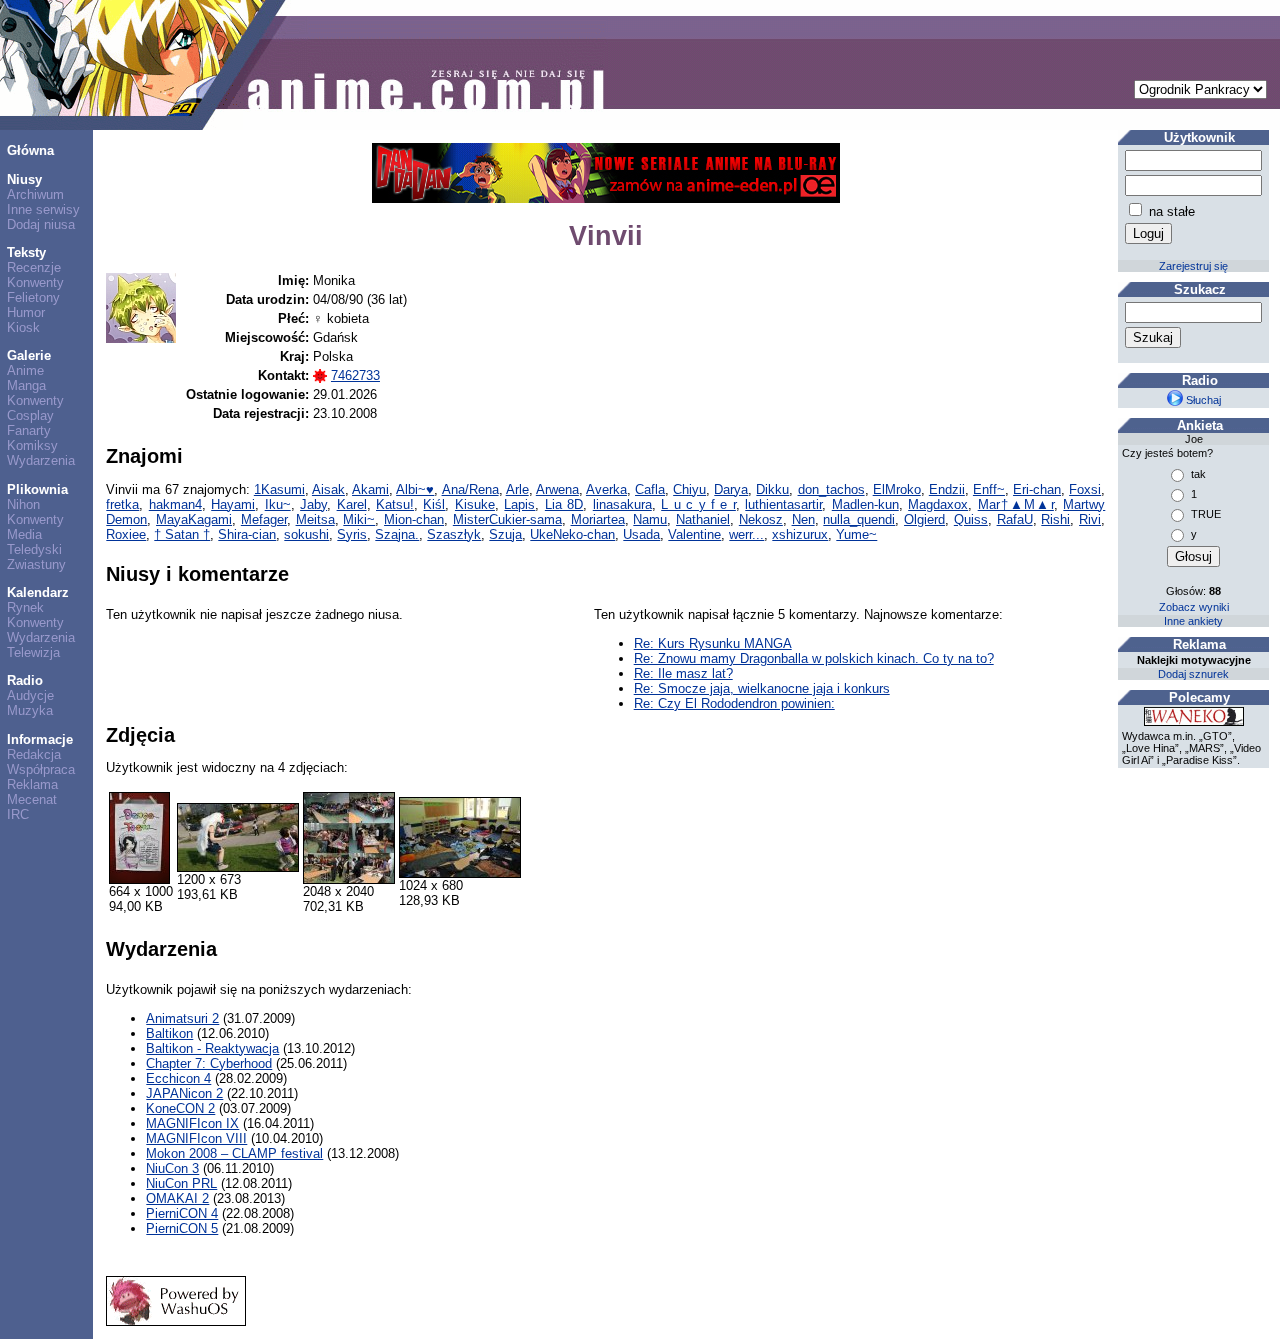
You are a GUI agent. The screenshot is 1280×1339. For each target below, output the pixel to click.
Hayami (233, 504)
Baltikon (169, 1033)
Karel (352, 504)
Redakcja (34, 754)
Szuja (505, 534)
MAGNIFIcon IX (192, 1123)
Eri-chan (1037, 489)
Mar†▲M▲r (1016, 504)
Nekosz (761, 519)
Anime (25, 370)
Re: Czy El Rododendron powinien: (734, 703)
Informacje (40, 739)
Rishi (1055, 519)
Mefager (264, 519)
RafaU (1015, 519)
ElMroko (897, 489)
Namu (650, 519)
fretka (122, 504)
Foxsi (1085, 489)
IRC (18, 814)
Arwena (557, 489)
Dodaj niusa (41, 224)
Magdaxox (938, 504)
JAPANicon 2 (184, 1093)
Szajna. (397, 534)
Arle (517, 489)
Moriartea (598, 519)
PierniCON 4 (182, 1213)
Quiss (971, 519)
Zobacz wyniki (1194, 607)
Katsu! (395, 504)
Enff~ (989, 489)
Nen (803, 519)
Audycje (30, 695)
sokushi (306, 534)
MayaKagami (194, 519)
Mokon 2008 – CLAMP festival (234, 1153)
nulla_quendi (859, 519)
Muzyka (30, 710)
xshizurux (800, 534)
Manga (26, 385)
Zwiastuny (36, 564)
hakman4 (175, 504)
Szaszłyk (454, 534)
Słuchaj (1202, 400)
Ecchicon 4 (178, 1078)
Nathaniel (703, 519)
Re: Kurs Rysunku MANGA (713, 643)
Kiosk (23, 327)
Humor (26, 312)
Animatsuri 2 (182, 1018)
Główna (30, 150)
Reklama (32, 784)
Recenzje (34, 267)
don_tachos (831, 489)
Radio (25, 680)
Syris (352, 534)
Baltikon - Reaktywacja (212, 1048)
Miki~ (359, 519)
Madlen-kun (865, 504)
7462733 (355, 375)
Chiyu (689, 489)
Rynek (25, 607)
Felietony (33, 297)
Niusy (24, 179)
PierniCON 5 (182, 1228)
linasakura (622, 504)
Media (24, 534)
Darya (731, 489)
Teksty (26, 252)
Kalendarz (38, 592)
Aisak (328, 489)
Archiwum (35, 194)
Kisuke (475, 504)
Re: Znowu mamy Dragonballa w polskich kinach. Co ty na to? (814, 658)
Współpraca (41, 769)
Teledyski (34, 549)
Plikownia (37, 489)
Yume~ (856, 534)
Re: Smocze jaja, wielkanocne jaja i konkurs (762, 688)
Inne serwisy (43, 209)
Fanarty (29, 430)
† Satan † (182, 534)
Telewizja (33, 652)
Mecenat (32, 799)
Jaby (313, 504)
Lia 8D (564, 504)
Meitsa (315, 519)
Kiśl (434, 504)
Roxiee (126, 534)
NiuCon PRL (181, 1183)
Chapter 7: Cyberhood (209, 1063)
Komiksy (32, 445)
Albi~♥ (415, 489)
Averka (606, 489)
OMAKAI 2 (177, 1198)
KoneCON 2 (180, 1108)
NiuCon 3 (172, 1168)
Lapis (519, 504)
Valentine (694, 534)
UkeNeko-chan (572, 534)
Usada (641, 534)
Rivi (1090, 519)
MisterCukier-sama (507, 519)
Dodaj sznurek (1193, 674)
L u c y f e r (698, 504)
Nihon (23, 504)
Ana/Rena (470, 489)
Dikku (772, 489)
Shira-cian (247, 534)
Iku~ (278, 504)
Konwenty (35, 282)
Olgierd (924, 519)
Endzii (947, 489)
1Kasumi (279, 489)
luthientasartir (783, 504)
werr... (746, 534)
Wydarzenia (41, 460)
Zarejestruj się (1193, 266)
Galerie (29, 355)
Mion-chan (414, 519)
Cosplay (30, 415)
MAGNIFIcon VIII (196, 1138)
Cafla (650, 489)
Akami (370, 489)
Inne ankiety (1193, 621)
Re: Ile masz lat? (683, 673)
